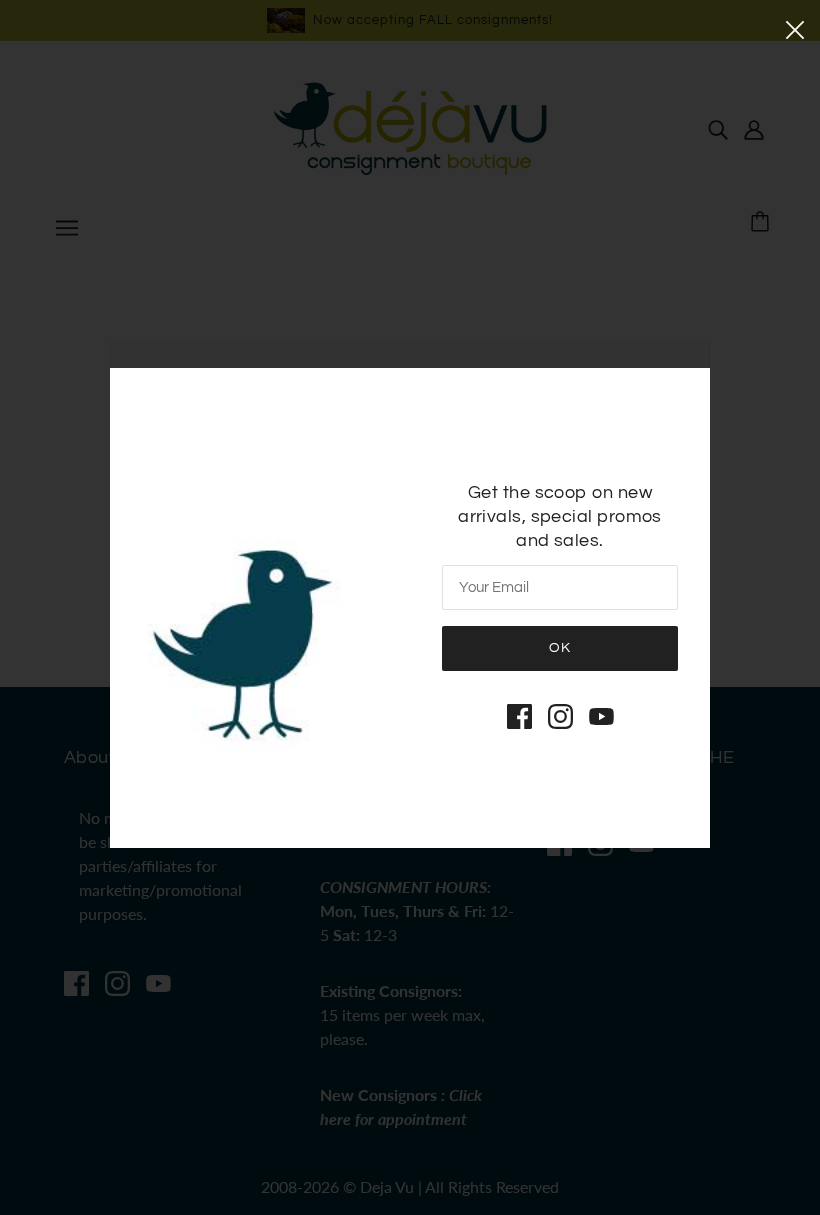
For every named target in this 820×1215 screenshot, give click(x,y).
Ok (560, 648)
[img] (519, 716)
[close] (795, 27)
